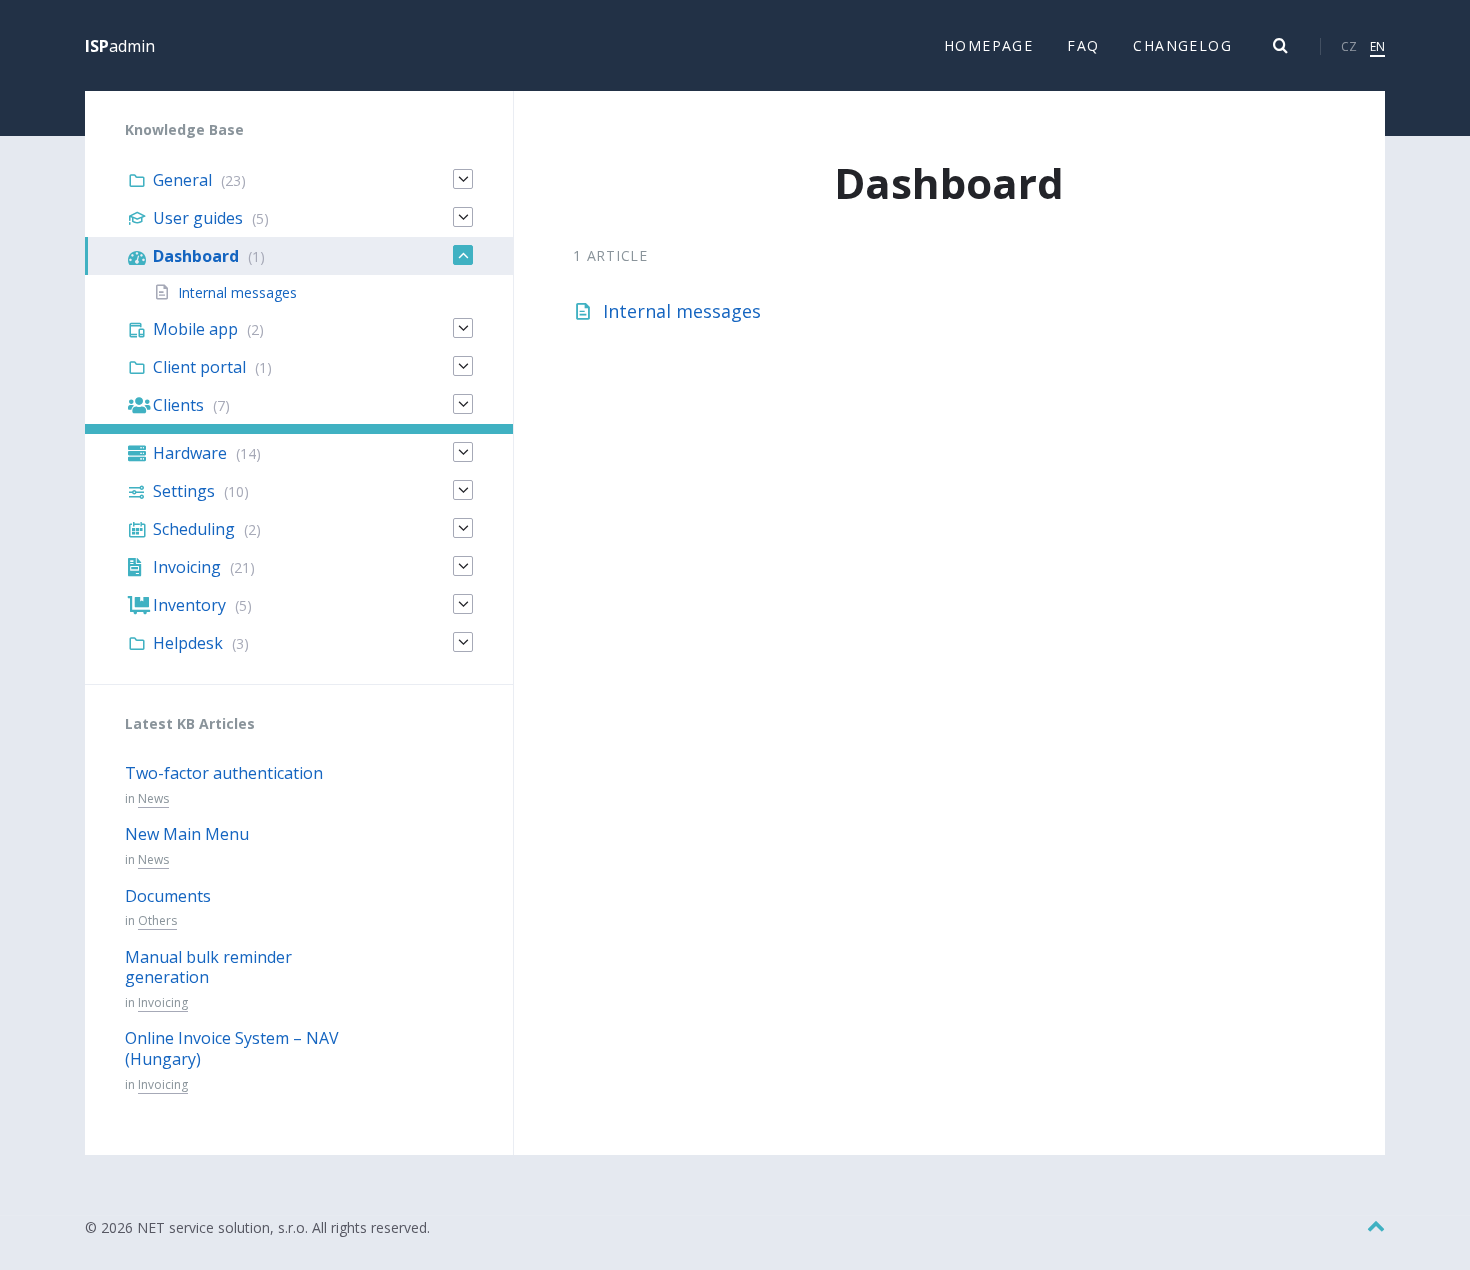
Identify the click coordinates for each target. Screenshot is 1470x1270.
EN (1377, 46)
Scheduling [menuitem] (194, 529)
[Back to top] (1376, 1226)
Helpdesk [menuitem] (188, 643)
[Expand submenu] (463, 179)
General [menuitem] (182, 180)
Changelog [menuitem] (1182, 45)
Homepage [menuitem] (988, 45)
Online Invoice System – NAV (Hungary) (232, 1048)
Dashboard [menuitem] (196, 256)
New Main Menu (187, 834)
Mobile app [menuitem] (195, 329)
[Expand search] (1281, 46)
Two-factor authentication (224, 773)
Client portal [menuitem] (199, 367)
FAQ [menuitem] (1083, 45)
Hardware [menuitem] (190, 453)
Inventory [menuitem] (189, 605)
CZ (1349, 46)
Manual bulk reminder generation (208, 967)
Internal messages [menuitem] (237, 292)
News (153, 798)
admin (120, 46)
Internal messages (682, 311)
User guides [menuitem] (198, 218)
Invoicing (163, 1002)
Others (157, 920)
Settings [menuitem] (184, 491)
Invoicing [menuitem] (187, 567)
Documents (168, 896)
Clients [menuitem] (178, 405)
